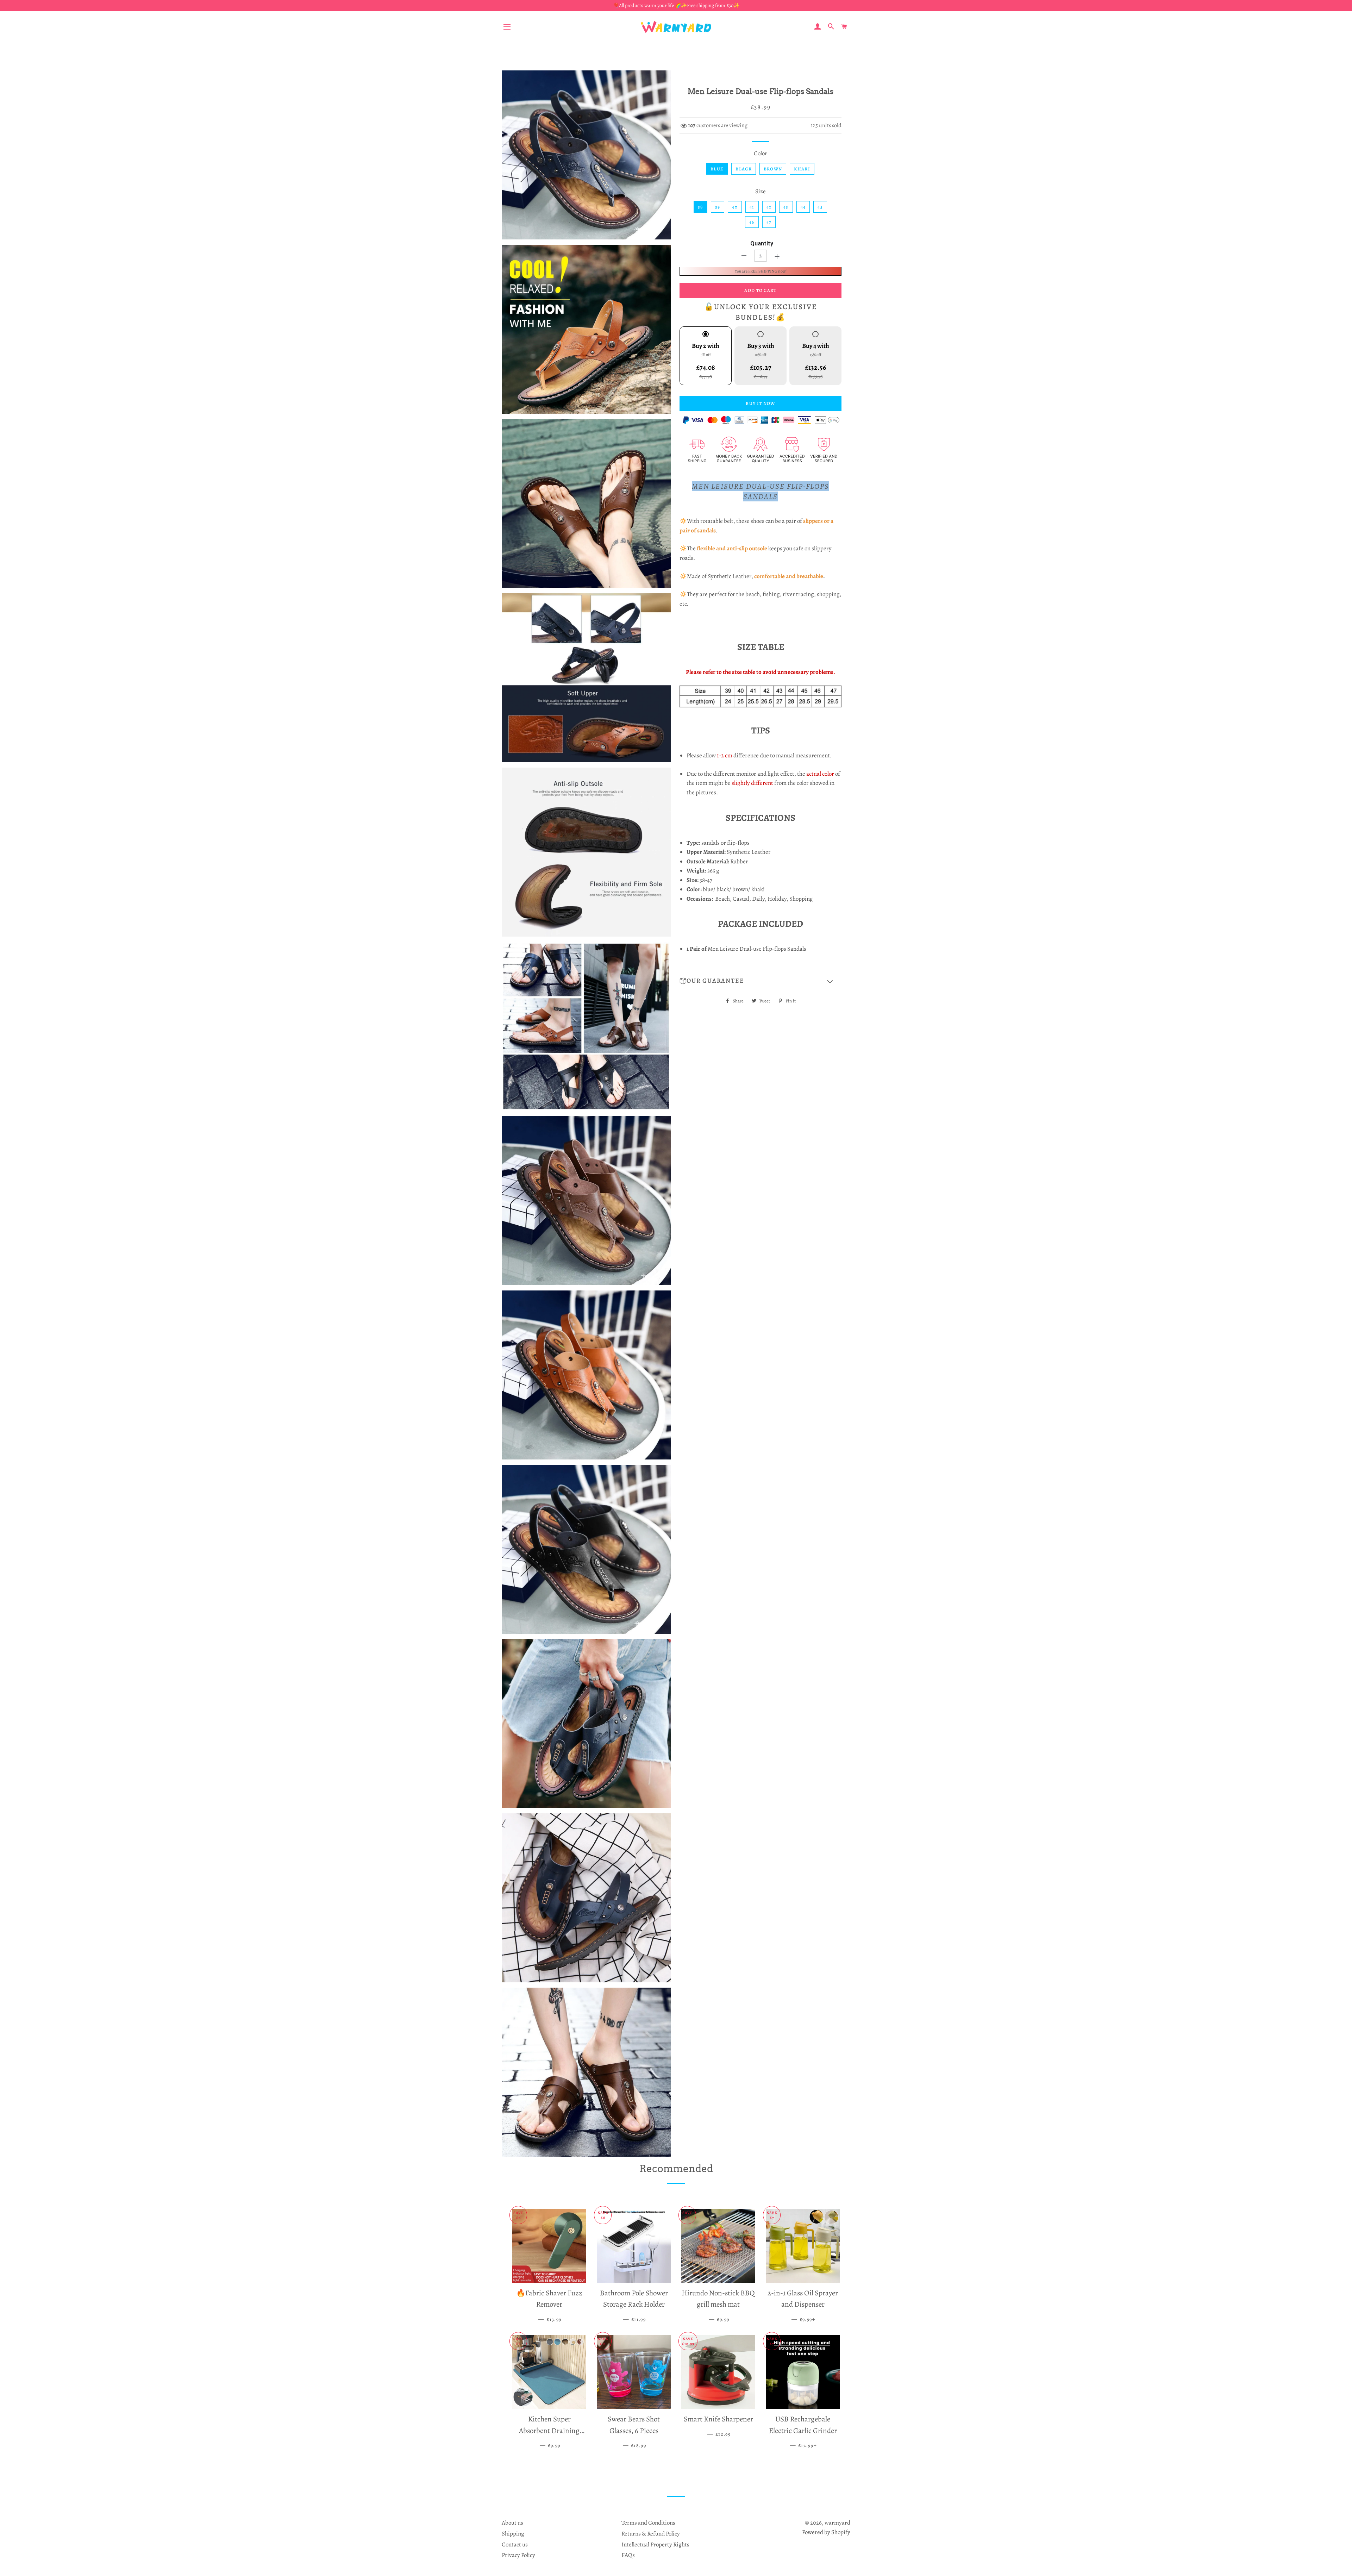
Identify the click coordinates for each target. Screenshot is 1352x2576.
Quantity (762, 243)
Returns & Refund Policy (651, 2534)
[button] (760, 981)
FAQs (628, 2555)
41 (752, 207)
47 (769, 222)
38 (700, 207)
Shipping (513, 2534)
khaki (802, 169)
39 (718, 207)
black (744, 169)
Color (760, 153)
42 (769, 207)
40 (735, 207)
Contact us (515, 2544)
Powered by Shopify (826, 2532)
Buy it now (760, 403)
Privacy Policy (518, 2555)
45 (820, 207)
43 (786, 207)
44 (803, 207)
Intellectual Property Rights (655, 2544)
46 (752, 222)
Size (760, 191)
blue (717, 169)
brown (773, 169)
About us (512, 2523)
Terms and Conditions (648, 2523)
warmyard (837, 2523)
